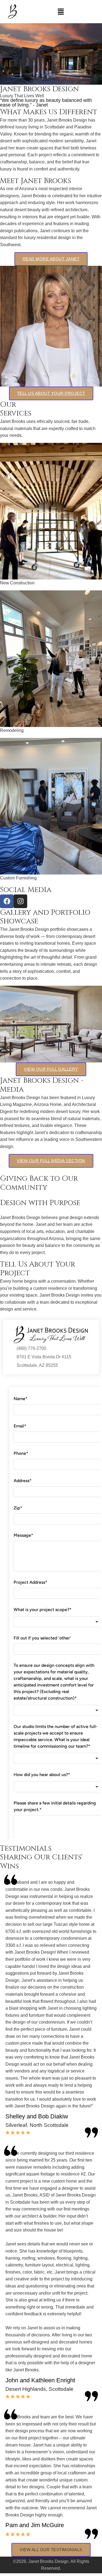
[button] (61, 11)
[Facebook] (7, 901)
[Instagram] (20, 901)
